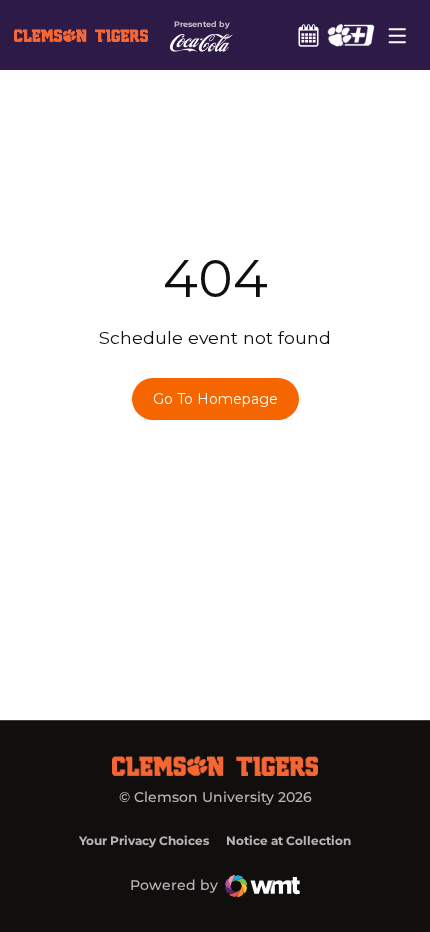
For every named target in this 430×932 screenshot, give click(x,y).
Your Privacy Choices (144, 840)
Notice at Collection (288, 840)
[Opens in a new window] (350, 35)
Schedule (308, 35)
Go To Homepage (215, 399)
